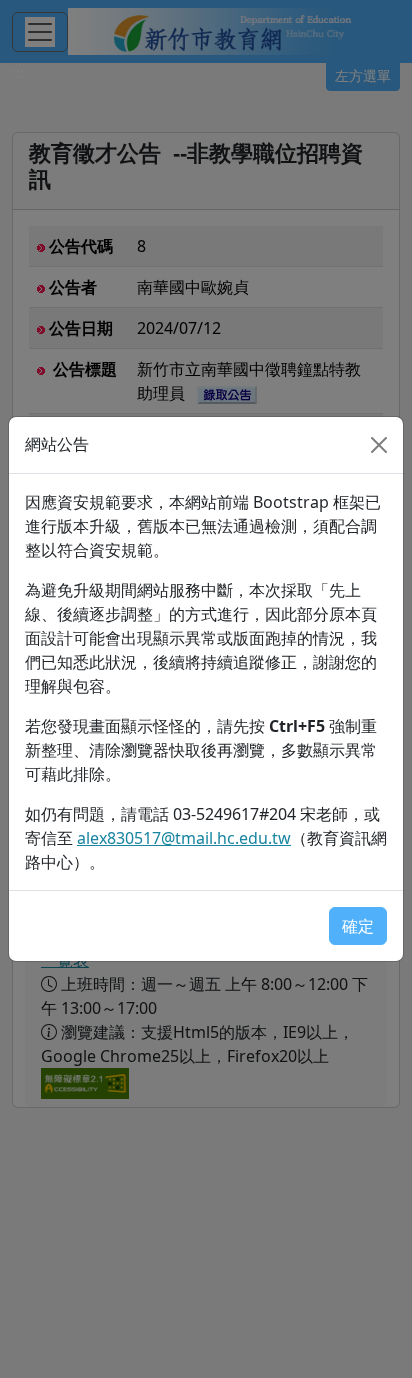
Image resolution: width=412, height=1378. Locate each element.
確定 (358, 926)
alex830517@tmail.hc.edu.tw (184, 838)
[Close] (379, 445)
